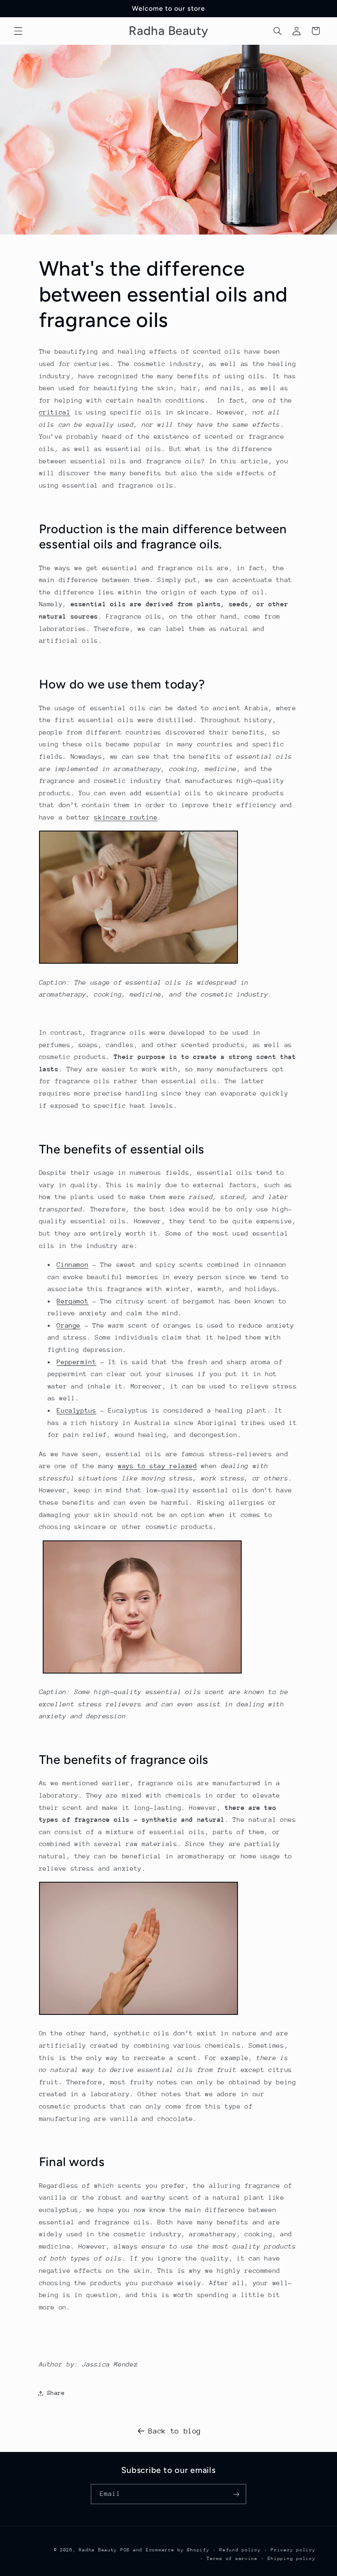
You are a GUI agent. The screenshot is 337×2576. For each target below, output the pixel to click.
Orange (69, 1326)
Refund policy (240, 2550)
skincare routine (126, 817)
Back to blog (175, 2431)
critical (55, 412)
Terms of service (232, 2559)
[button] (18, 31)
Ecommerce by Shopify (178, 2550)
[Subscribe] (236, 2494)
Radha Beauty (98, 2550)
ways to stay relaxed (158, 1466)
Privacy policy (293, 2550)
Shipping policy (291, 2559)
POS (125, 2550)
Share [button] (56, 2393)
